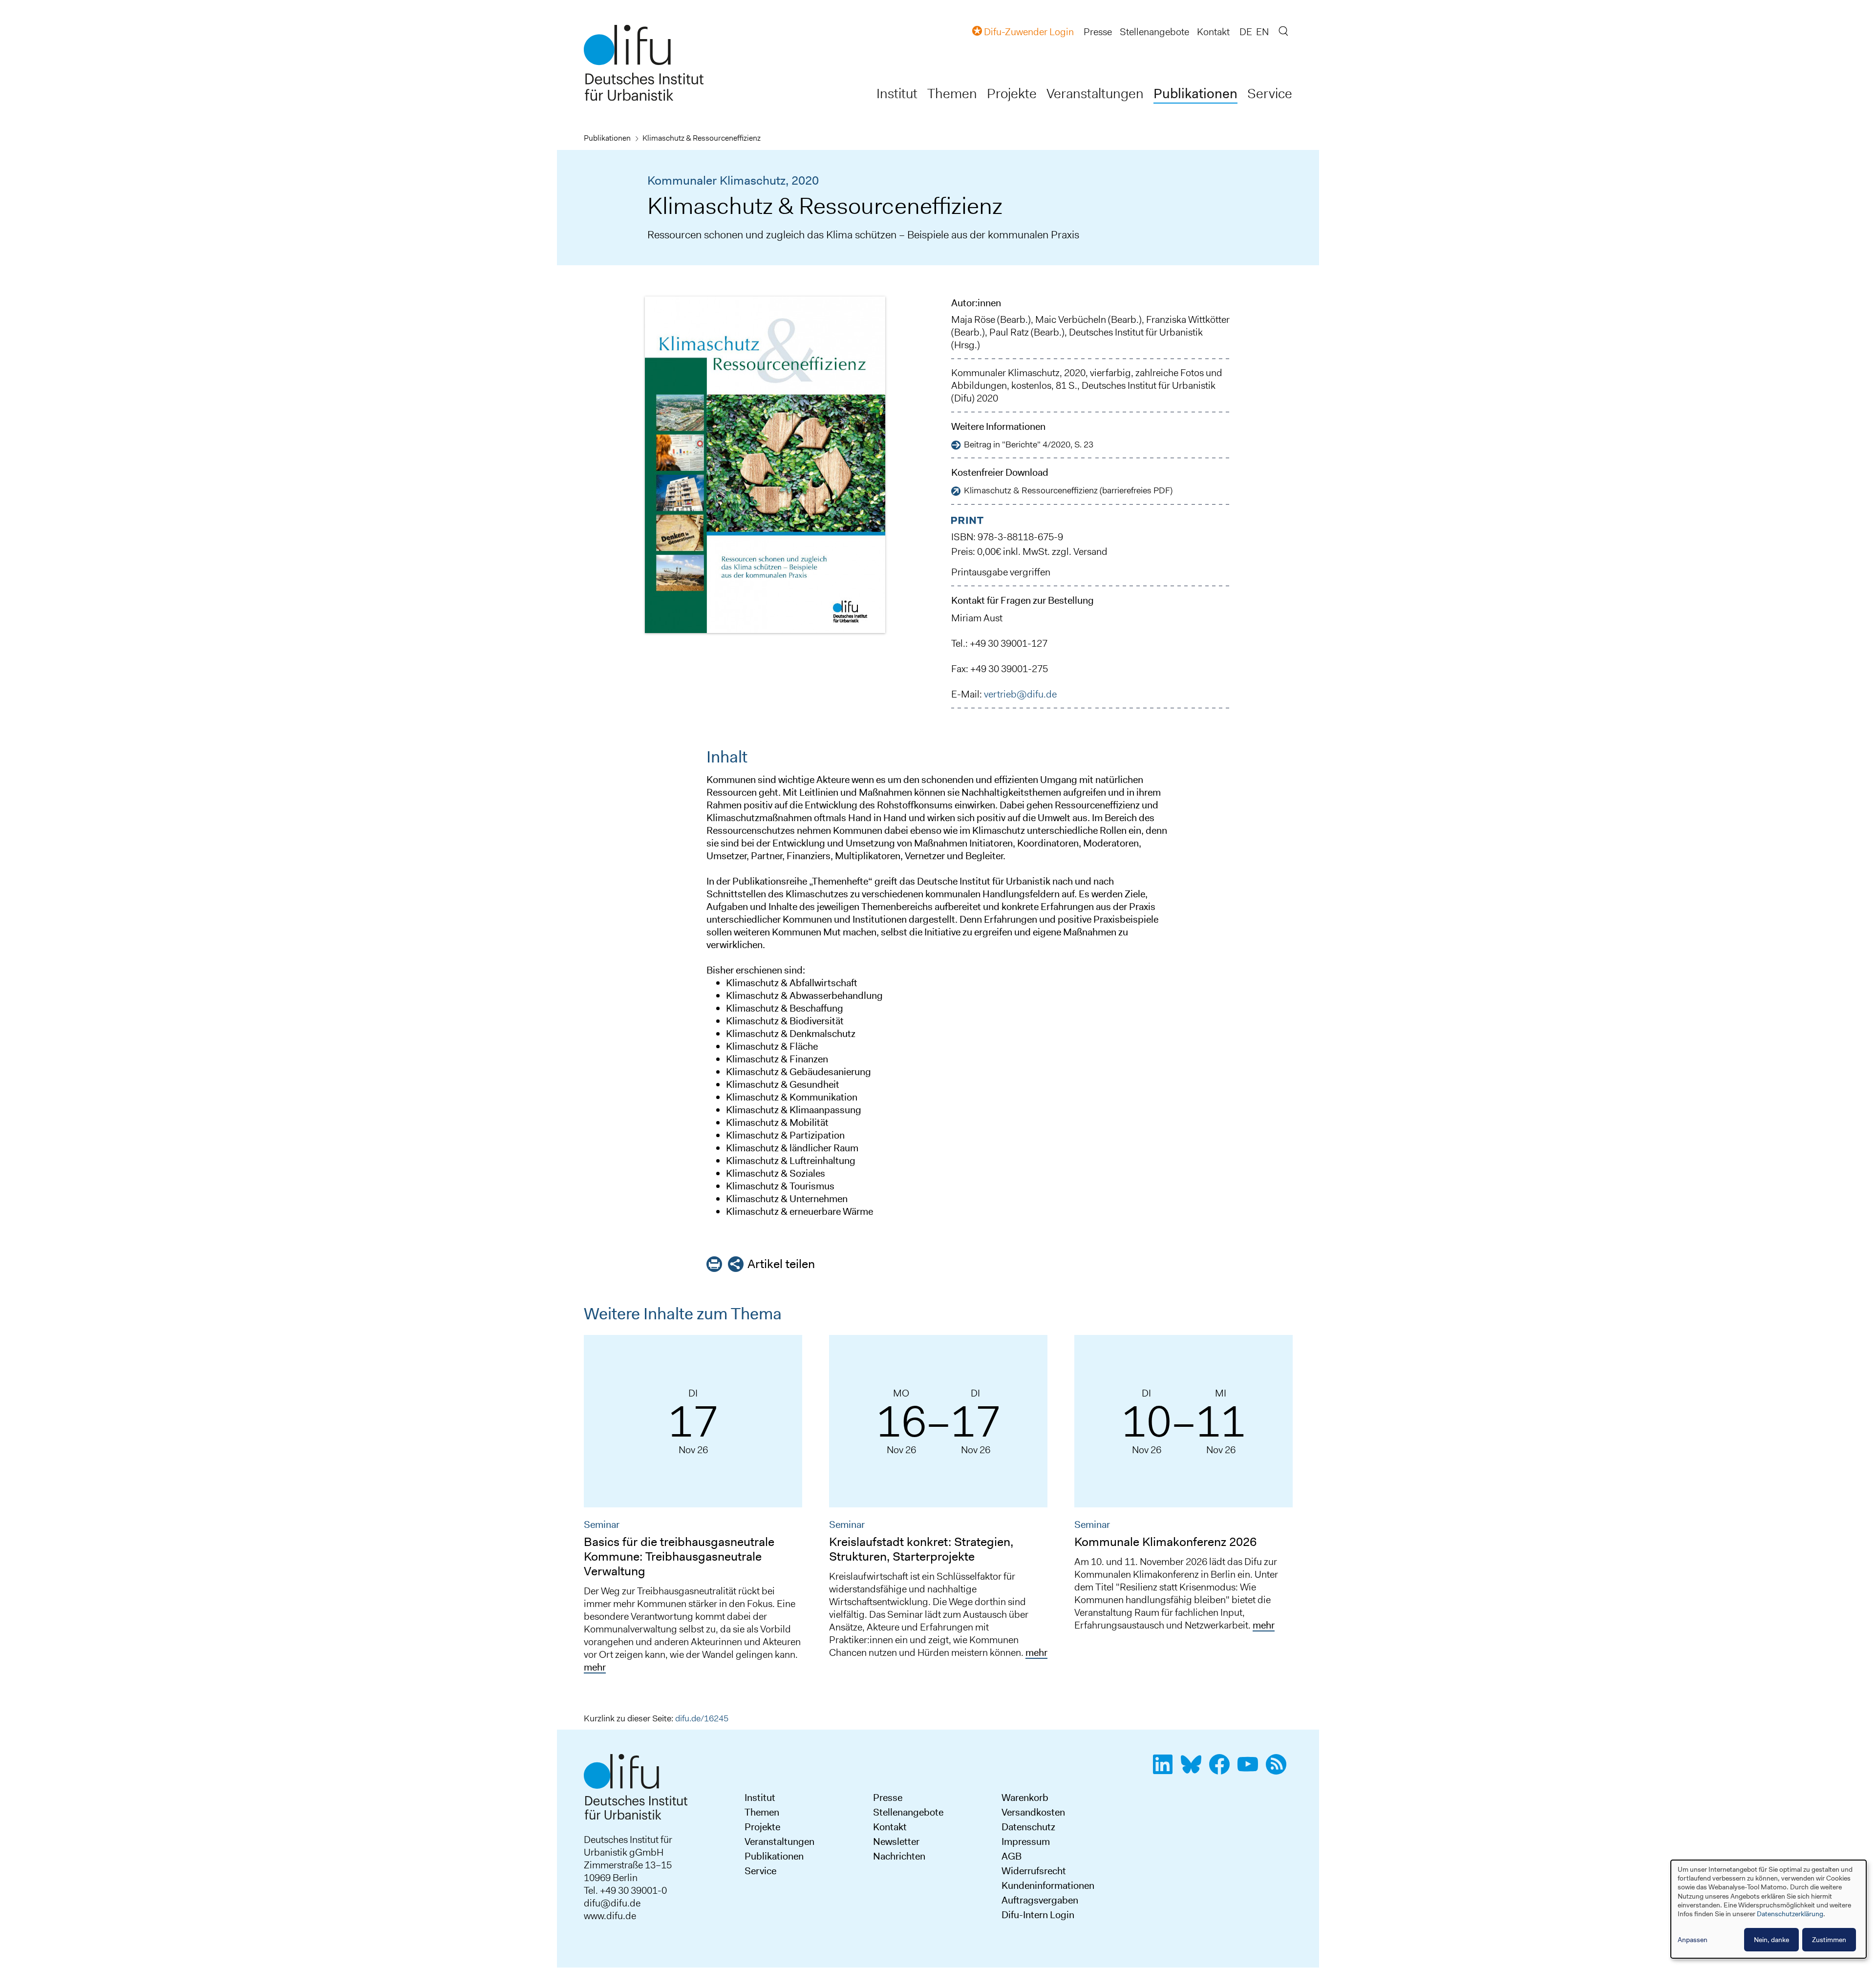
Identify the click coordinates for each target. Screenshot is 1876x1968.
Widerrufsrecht (1034, 1871)
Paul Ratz (1009, 332)
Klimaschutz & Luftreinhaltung (791, 1161)
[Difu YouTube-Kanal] (1251, 1770)
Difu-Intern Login (1038, 1915)
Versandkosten (1033, 1812)
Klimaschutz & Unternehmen (787, 1199)
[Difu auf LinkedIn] (1166, 1770)
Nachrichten (899, 1856)
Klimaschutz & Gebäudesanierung (799, 1072)
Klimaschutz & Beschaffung (785, 1008)
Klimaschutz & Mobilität (777, 1122)
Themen (952, 94)
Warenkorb (1025, 1798)
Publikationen (1195, 94)
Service (1270, 94)
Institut (897, 94)
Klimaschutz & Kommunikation (792, 1097)
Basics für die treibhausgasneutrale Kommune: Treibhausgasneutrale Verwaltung (679, 1556)
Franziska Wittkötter (1188, 319)
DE (1246, 32)
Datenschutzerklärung (1790, 1914)
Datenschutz (1028, 1827)
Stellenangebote (1154, 32)
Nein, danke (1771, 1940)
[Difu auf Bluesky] (1194, 1770)
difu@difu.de (612, 1903)
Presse (1098, 32)
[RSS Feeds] (1279, 1770)
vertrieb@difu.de (1020, 694)
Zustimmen (1829, 1940)
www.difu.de (610, 1916)
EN (1262, 32)
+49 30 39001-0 (633, 1890)
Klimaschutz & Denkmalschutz (791, 1034)
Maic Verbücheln (1071, 319)
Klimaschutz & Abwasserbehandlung (804, 995)
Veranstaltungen (1095, 94)
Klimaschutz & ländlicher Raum (792, 1148)
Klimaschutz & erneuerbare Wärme (799, 1211)
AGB (1012, 1856)
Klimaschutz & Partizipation (785, 1135)
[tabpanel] (693, 1508)
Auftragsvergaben (1040, 1900)
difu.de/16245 (702, 1718)
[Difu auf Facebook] (1222, 1770)
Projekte (1012, 94)
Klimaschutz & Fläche (772, 1046)
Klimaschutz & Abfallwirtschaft (792, 983)
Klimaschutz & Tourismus (780, 1186)
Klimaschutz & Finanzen (777, 1059)
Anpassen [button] (1693, 1940)
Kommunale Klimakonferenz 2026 (1165, 1542)
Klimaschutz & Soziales (776, 1173)
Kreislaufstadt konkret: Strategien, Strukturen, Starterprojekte (921, 1549)
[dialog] (1769, 1909)
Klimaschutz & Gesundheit (783, 1084)
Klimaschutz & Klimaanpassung (794, 1110)
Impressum (1026, 1841)
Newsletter (896, 1841)
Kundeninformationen (1048, 1885)
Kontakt (1213, 32)
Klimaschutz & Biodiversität (785, 1021)
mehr (595, 1667)
